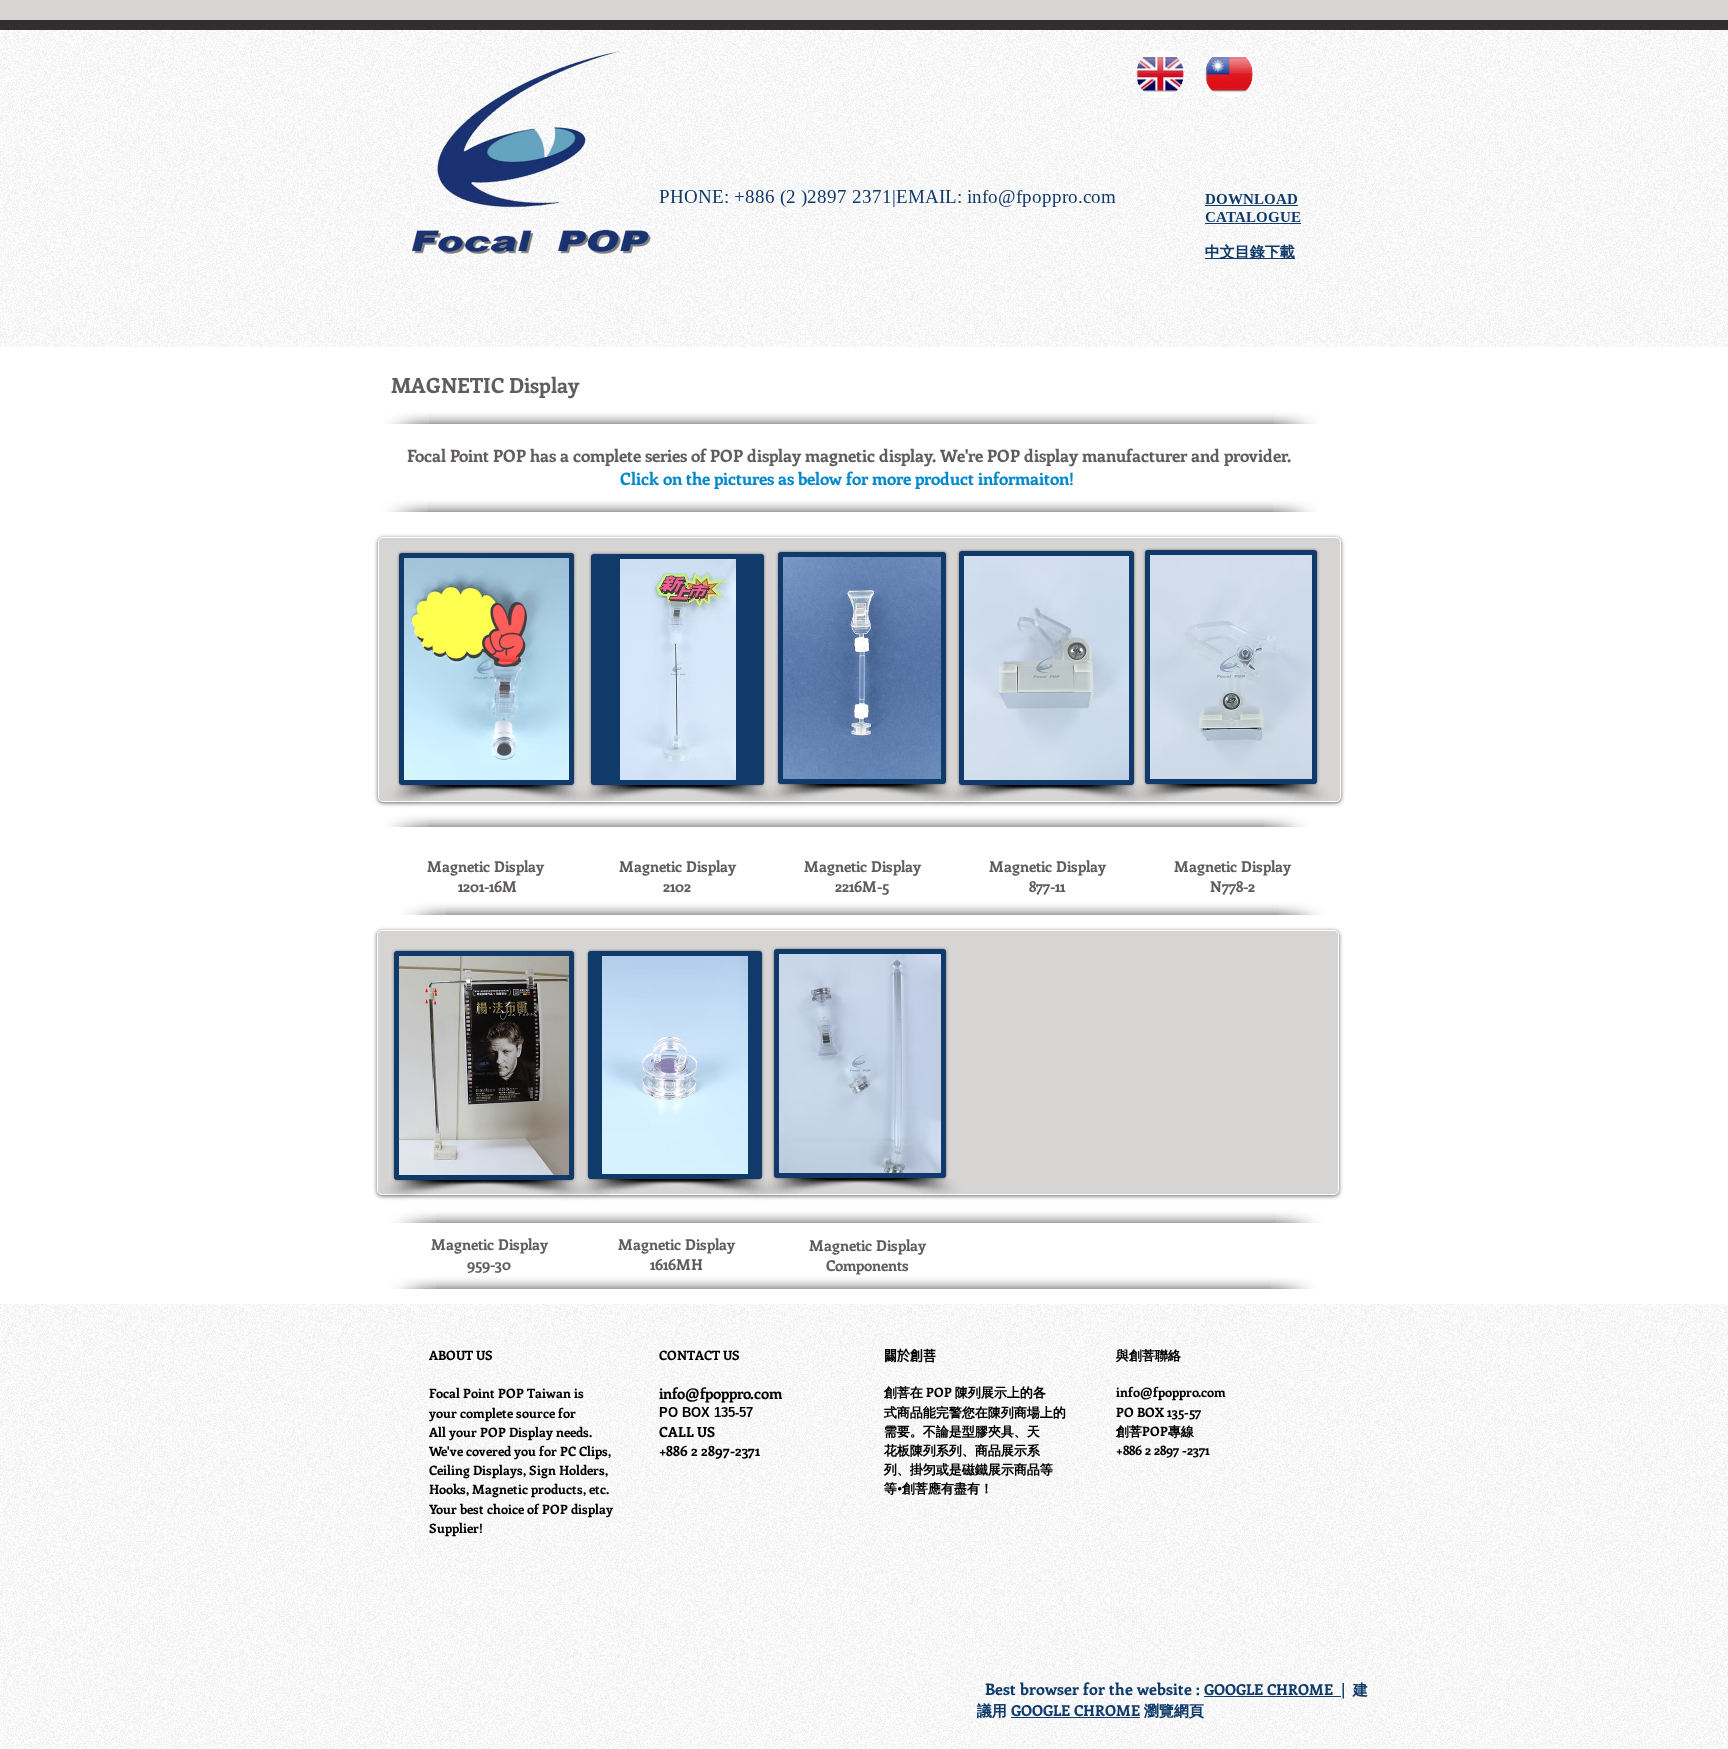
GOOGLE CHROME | (1274, 1689)
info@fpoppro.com (1041, 196)
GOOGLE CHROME (1075, 1710)
